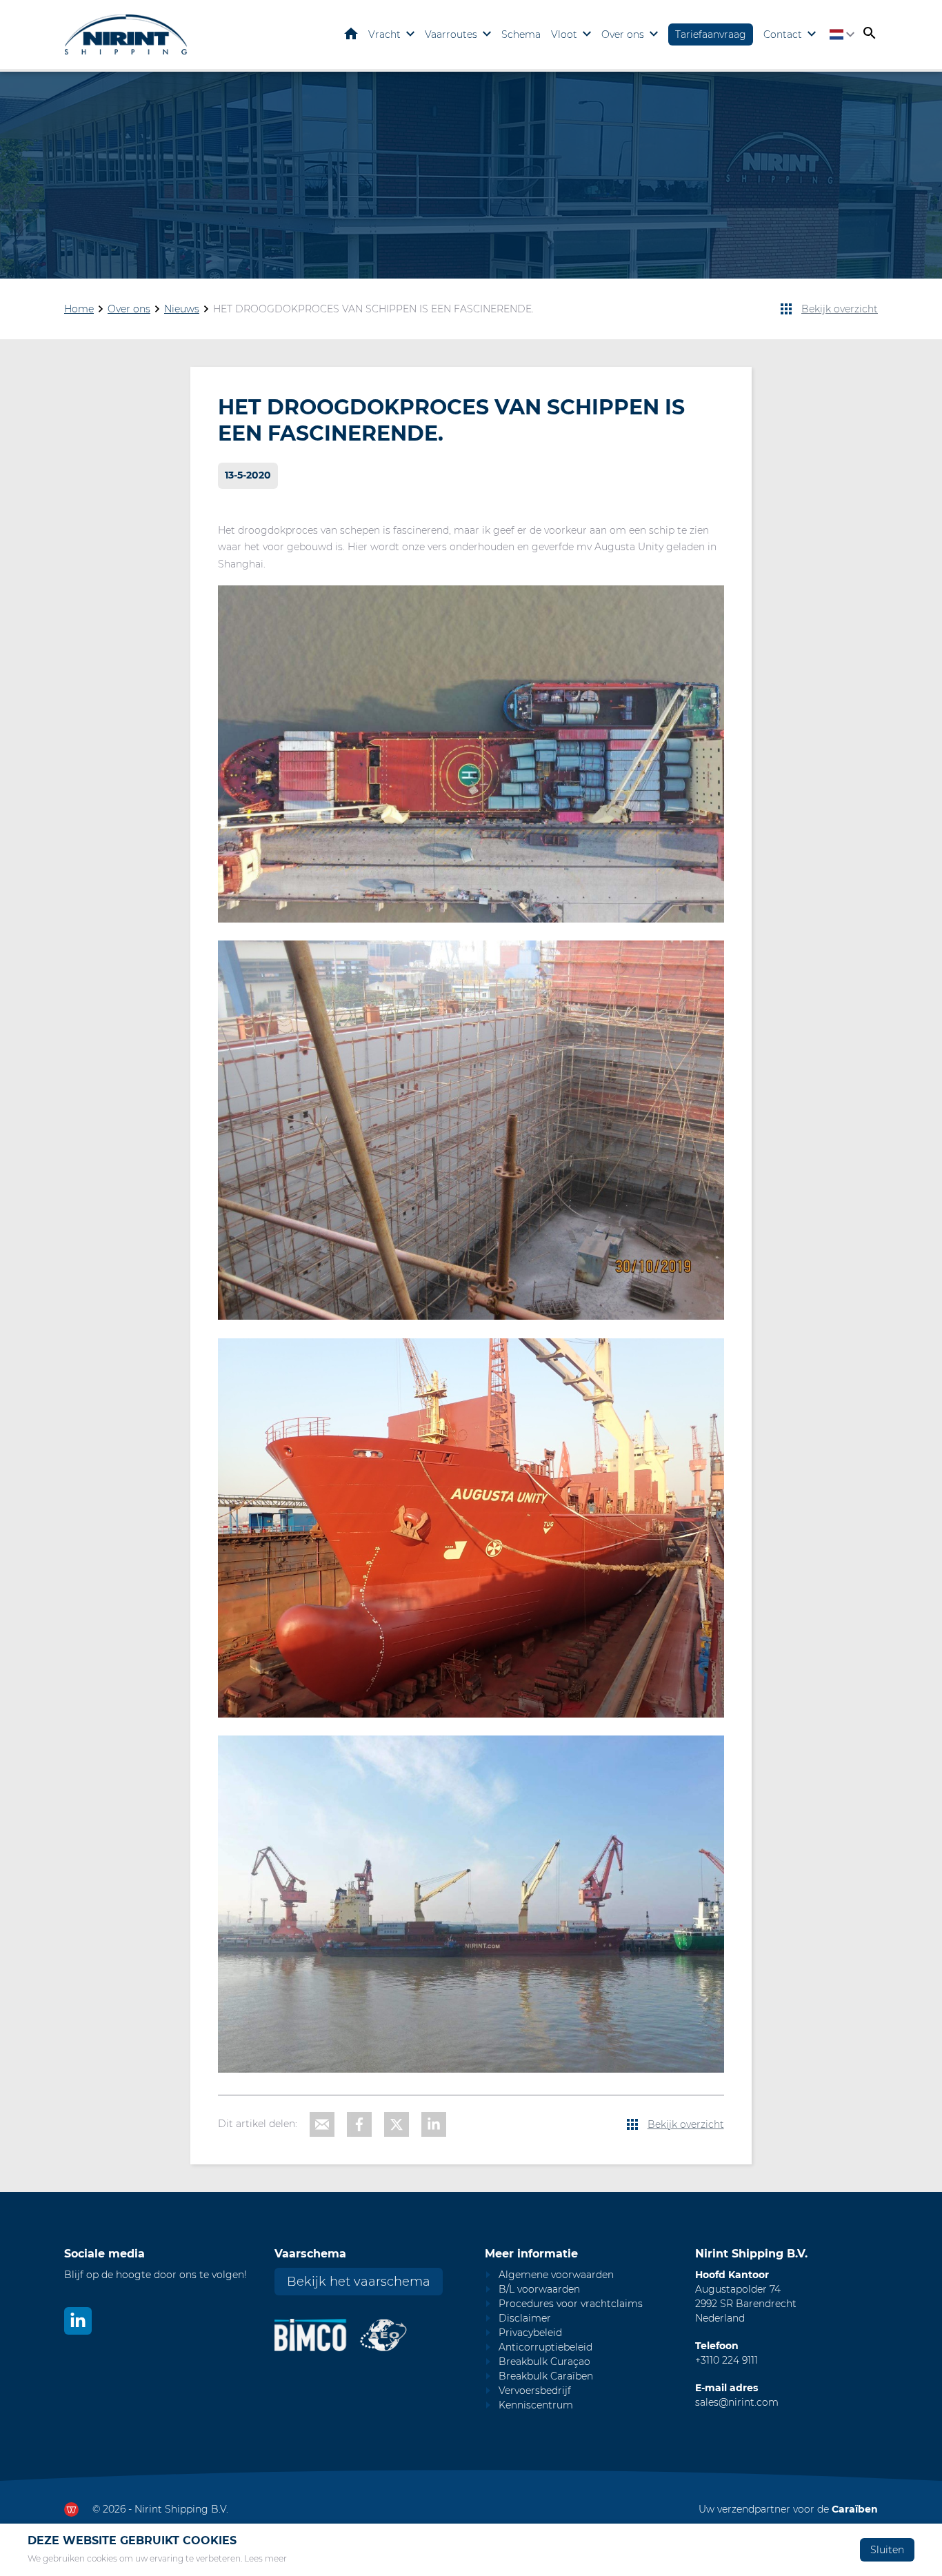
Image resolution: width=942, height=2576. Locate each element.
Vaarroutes (451, 34)
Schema (521, 34)
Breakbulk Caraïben (546, 2376)
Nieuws (182, 309)
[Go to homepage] (126, 34)
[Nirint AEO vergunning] (384, 2335)
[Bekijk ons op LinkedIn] (78, 2321)
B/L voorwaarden (539, 2289)
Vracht (384, 34)
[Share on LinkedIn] (434, 2124)
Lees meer (265, 2558)
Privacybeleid (530, 2333)
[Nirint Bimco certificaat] (317, 2335)
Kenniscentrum (536, 2405)
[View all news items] (786, 309)
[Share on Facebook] (359, 2124)
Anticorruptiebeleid (545, 2347)
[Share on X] (397, 2124)
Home (351, 34)
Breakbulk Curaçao (544, 2362)
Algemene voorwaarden (556, 2275)
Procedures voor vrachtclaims (571, 2304)
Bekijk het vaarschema (359, 2282)
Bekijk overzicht (840, 309)
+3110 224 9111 (726, 2360)
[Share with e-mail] (322, 2124)
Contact (783, 34)
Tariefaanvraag (711, 34)
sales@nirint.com (737, 2402)
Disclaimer (525, 2318)
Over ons (623, 34)
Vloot (564, 34)
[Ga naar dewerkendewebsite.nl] (71, 2509)
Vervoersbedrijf (535, 2391)
